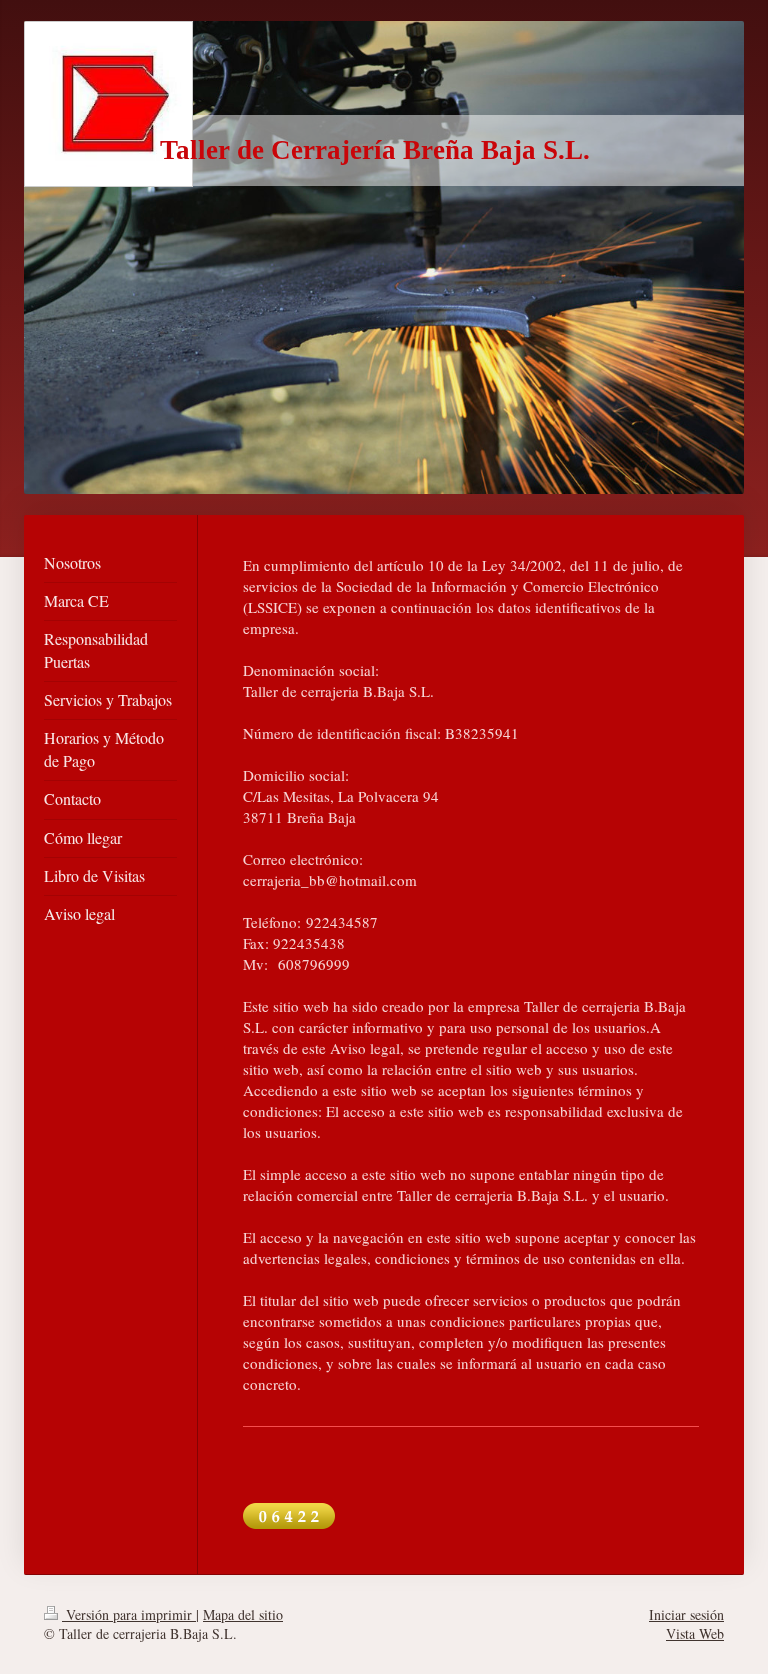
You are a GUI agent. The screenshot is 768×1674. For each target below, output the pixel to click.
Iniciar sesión (686, 1614)
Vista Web (695, 1633)
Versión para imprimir (129, 1614)
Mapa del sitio (243, 1614)
